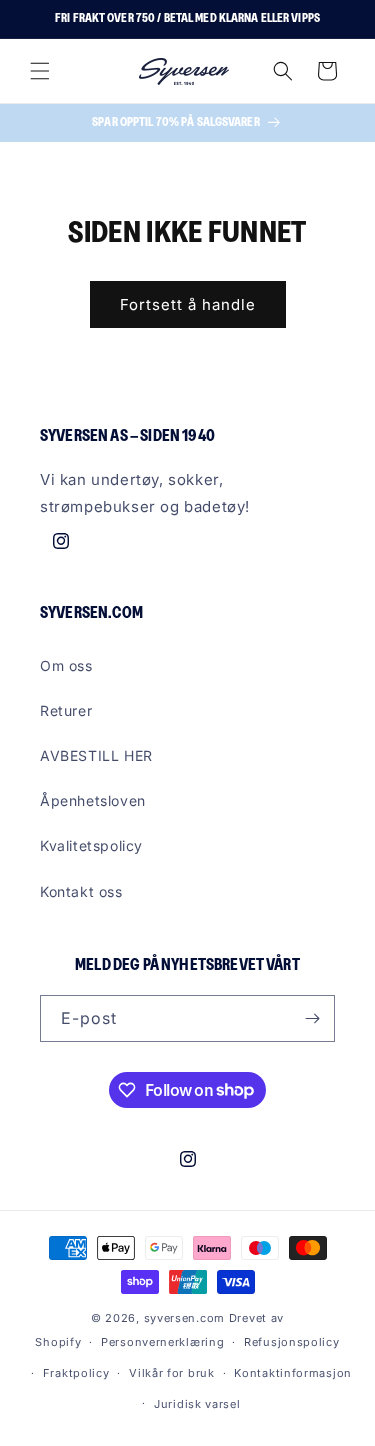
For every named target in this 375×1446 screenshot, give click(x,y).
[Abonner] (312, 1018)
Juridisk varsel (197, 1404)
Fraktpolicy (76, 1373)
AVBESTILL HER (96, 755)
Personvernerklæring (162, 1342)
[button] (40, 71)
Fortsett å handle (188, 304)
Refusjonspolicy (292, 1342)
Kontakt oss (81, 891)
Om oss (66, 665)
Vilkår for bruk (172, 1373)
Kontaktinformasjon (293, 1373)
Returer (66, 710)
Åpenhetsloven (93, 800)
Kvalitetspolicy (91, 845)
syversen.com (184, 1318)
